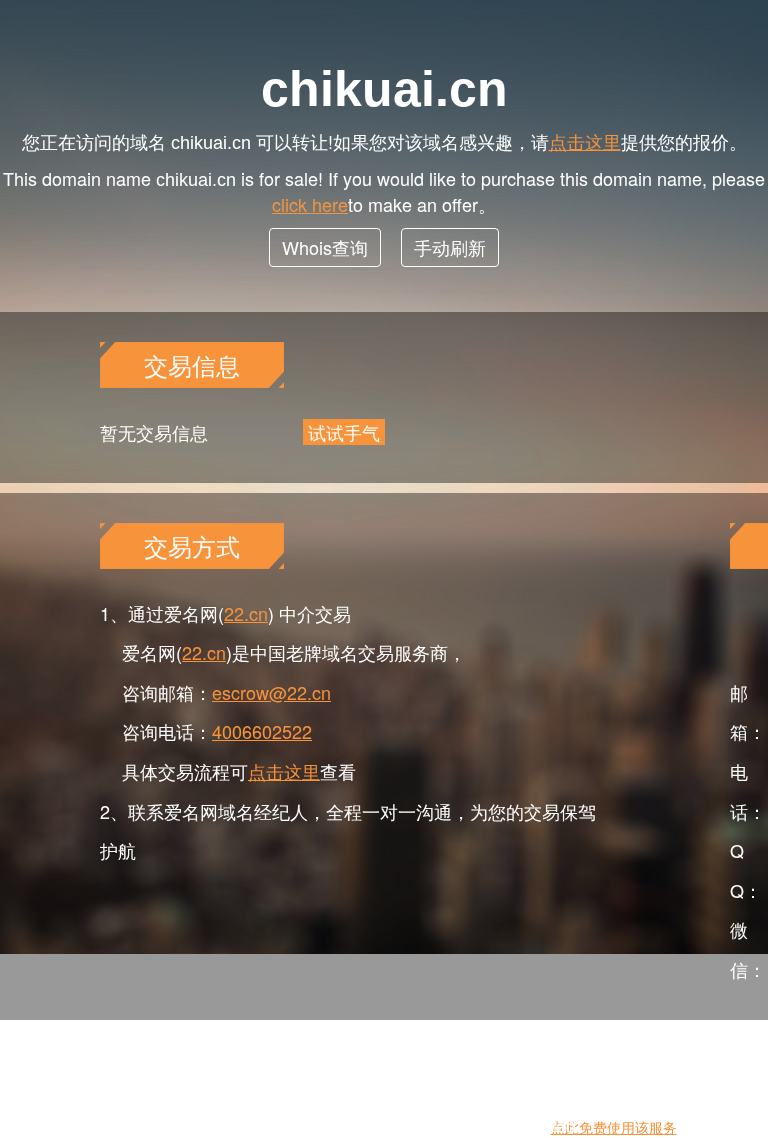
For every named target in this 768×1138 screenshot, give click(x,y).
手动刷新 (450, 247)
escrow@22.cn (271, 692)
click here (310, 204)
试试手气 (344, 432)
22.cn (246, 613)
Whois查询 (325, 247)
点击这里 (585, 141)
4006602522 (262, 731)
